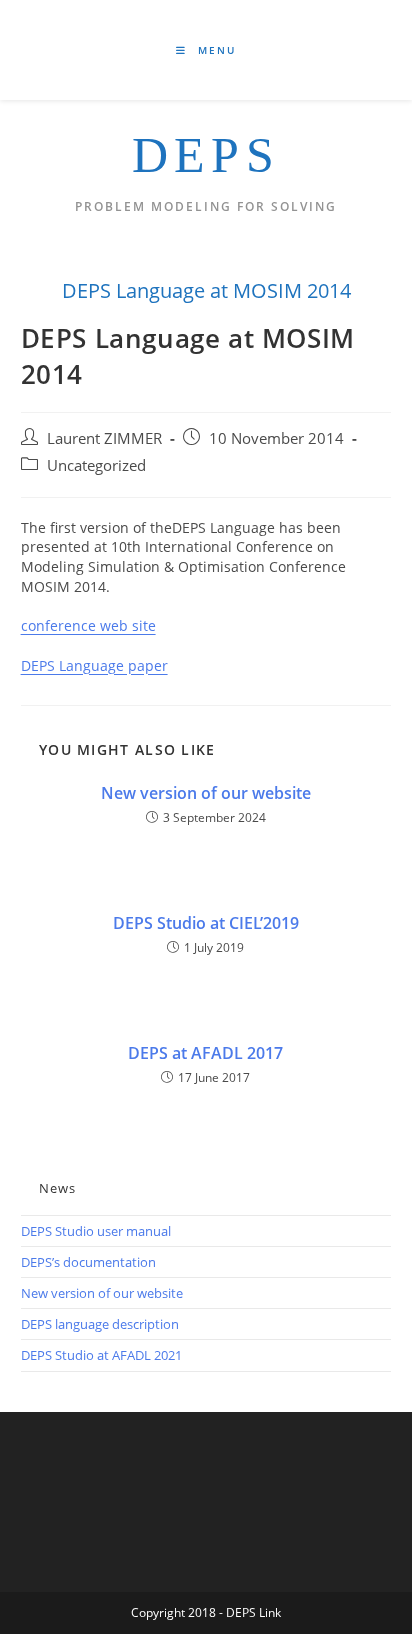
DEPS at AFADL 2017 (205, 1053)
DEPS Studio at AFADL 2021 (101, 1355)
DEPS (206, 155)
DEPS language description (100, 1324)
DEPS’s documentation (88, 1262)
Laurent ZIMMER (104, 438)
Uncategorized (96, 465)
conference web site (88, 625)
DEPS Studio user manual (96, 1231)
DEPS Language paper (94, 665)
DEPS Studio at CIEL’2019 (206, 923)
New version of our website (206, 793)
